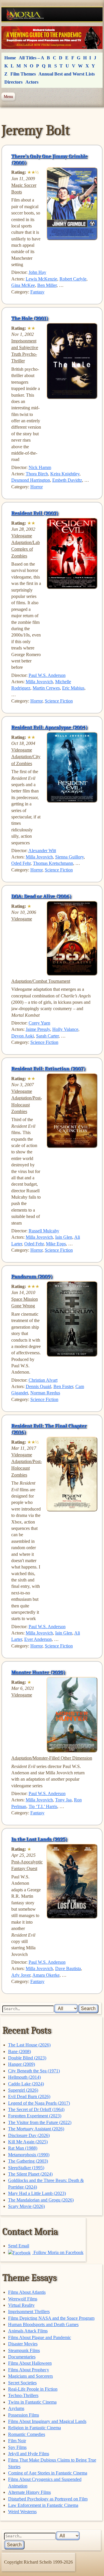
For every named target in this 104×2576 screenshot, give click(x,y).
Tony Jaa (63, 1800)
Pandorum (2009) (32, 1276)
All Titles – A (31, 58)
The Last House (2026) (29, 2045)
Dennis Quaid (38, 1386)
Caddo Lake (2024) (26, 2084)
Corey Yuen (39, 1023)
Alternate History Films (29, 2492)
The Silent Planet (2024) (30, 2174)
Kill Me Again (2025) (28, 2142)
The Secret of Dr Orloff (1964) (36, 2109)
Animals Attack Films (28, 2331)
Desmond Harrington (31, 480)
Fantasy (37, 292)
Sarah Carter (47, 1036)
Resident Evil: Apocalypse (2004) (49, 727)
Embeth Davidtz (67, 480)
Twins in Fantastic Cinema (32, 2402)
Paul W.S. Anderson (47, 675)
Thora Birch (37, 474)
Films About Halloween (30, 2363)
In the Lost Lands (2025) (39, 1839)
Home (10, 58)
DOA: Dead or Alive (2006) (41, 896)
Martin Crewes (46, 688)
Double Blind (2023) (27, 2058)
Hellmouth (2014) (24, 2077)
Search (88, 2009)
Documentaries (22, 2357)
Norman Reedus (45, 1393)
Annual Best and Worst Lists (67, 74)
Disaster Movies (23, 2344)
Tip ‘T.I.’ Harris (43, 1806)
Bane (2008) (19, 2051)
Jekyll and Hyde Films (29, 2454)
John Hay (37, 272)
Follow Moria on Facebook (58, 2252)
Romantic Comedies (27, 2434)
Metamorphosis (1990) (29, 2155)
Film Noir (17, 2441)
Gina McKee (23, 285)
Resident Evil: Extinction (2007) (48, 1069)
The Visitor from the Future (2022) (40, 2122)
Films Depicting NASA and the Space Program (51, 2318)
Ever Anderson (38, 1639)
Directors (13, 82)
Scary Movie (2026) (26, 2206)
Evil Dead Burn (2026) (29, 2096)
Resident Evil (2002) (35, 513)
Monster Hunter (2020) (38, 1672)
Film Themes (23, 74)
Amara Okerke (46, 1975)
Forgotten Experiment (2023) (35, 2116)
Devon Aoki (23, 1036)
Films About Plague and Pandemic (40, 2337)
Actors (32, 82)
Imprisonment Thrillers (29, 2312)
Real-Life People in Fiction (33, 2389)
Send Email (19, 2246)
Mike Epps (56, 1244)
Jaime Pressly (38, 1029)
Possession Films (24, 2415)
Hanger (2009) (22, 2064)
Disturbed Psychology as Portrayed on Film (48, 2499)
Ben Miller (47, 285)
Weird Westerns (22, 2512)
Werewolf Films (23, 2299)
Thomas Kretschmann (53, 863)
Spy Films (17, 2447)
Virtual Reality (21, 2305)
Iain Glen (64, 1237)
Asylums (16, 2408)
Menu (8, 97)
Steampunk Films (24, 2350)
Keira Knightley (65, 474)
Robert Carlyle (73, 279)
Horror (37, 487)
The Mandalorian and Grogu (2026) (41, 2200)
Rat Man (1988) (23, 2148)
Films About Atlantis (27, 2292)
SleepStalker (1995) (26, 2168)
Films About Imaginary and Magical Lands (47, 2421)
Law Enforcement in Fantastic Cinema (43, 2505)
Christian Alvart (43, 1380)
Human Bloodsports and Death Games (43, 2324)
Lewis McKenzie (41, 279)
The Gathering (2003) (28, 2161)
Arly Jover (21, 1975)
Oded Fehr (21, 863)
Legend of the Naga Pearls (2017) (39, 2103)
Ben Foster (63, 1386)
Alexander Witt (42, 851)
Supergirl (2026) (23, 2090)
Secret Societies (22, 2383)
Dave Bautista (68, 1968)
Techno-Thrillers (23, 2395)
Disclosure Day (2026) (29, 2135)
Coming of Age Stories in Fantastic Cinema (48, 2473)
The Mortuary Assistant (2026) (36, 2129)
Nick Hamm (40, 467)
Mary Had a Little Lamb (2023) (37, 2193)
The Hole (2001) (30, 318)
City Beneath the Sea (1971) (34, 2071)
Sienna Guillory (69, 857)
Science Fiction (59, 701)
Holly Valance (65, 1029)
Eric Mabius (73, 688)
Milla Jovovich (39, 682)
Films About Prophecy (29, 2370)
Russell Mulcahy (44, 1231)
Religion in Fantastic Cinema (35, 2428)
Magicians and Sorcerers (30, 2376)
